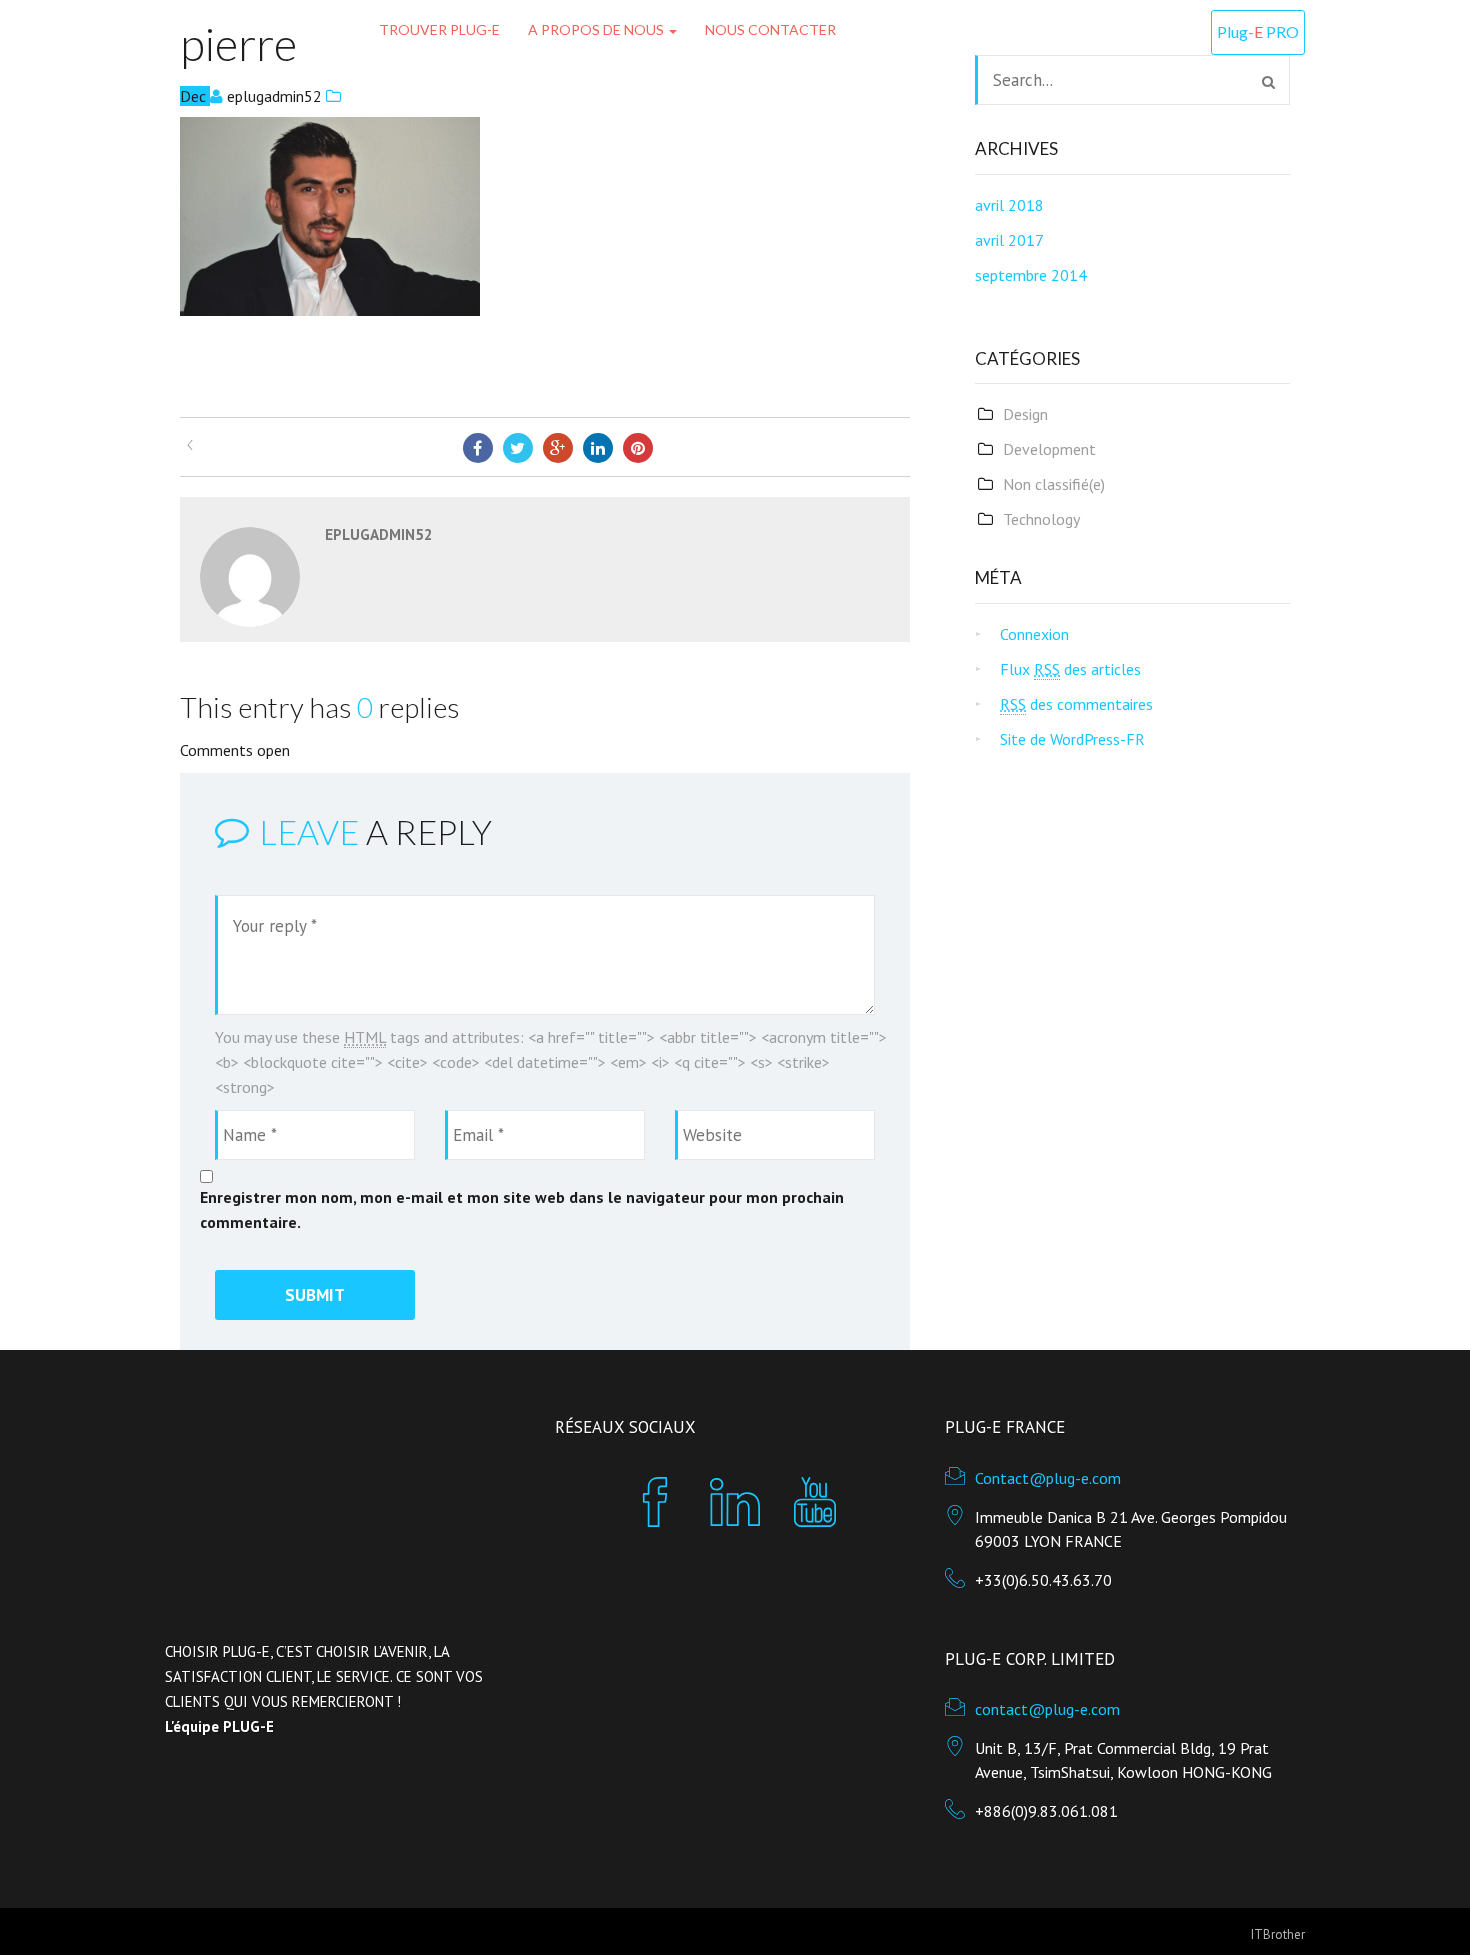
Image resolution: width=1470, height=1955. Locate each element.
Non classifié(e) (1054, 484)
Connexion (1034, 634)
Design (1025, 414)
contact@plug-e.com (1047, 1709)
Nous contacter (770, 29)
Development (1049, 449)
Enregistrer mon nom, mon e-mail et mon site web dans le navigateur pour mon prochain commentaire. (522, 1209)
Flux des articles (1070, 669)
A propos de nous (597, 29)
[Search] (1268, 82)
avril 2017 (1009, 240)
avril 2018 (1009, 205)
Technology (1041, 519)
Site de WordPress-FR (1072, 739)
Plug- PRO (1258, 31)
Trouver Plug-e (439, 29)
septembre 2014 (1031, 275)
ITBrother (1278, 1934)
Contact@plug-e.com (1048, 1478)
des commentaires (1076, 704)
